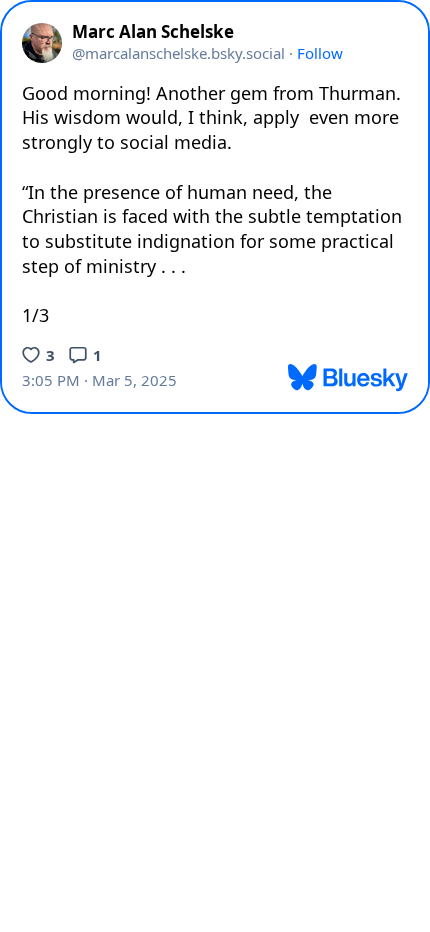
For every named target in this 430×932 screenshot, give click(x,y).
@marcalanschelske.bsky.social (178, 53)
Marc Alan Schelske (153, 32)
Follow (320, 53)
